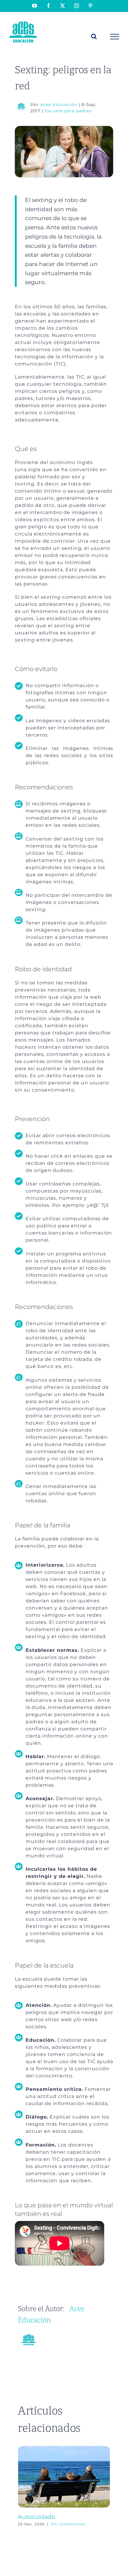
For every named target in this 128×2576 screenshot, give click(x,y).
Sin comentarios (68, 2524)
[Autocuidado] (64, 2449)
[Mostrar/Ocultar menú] (115, 37)
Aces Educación (59, 105)
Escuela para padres (68, 111)
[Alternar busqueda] (94, 36)
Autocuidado (36, 2517)
